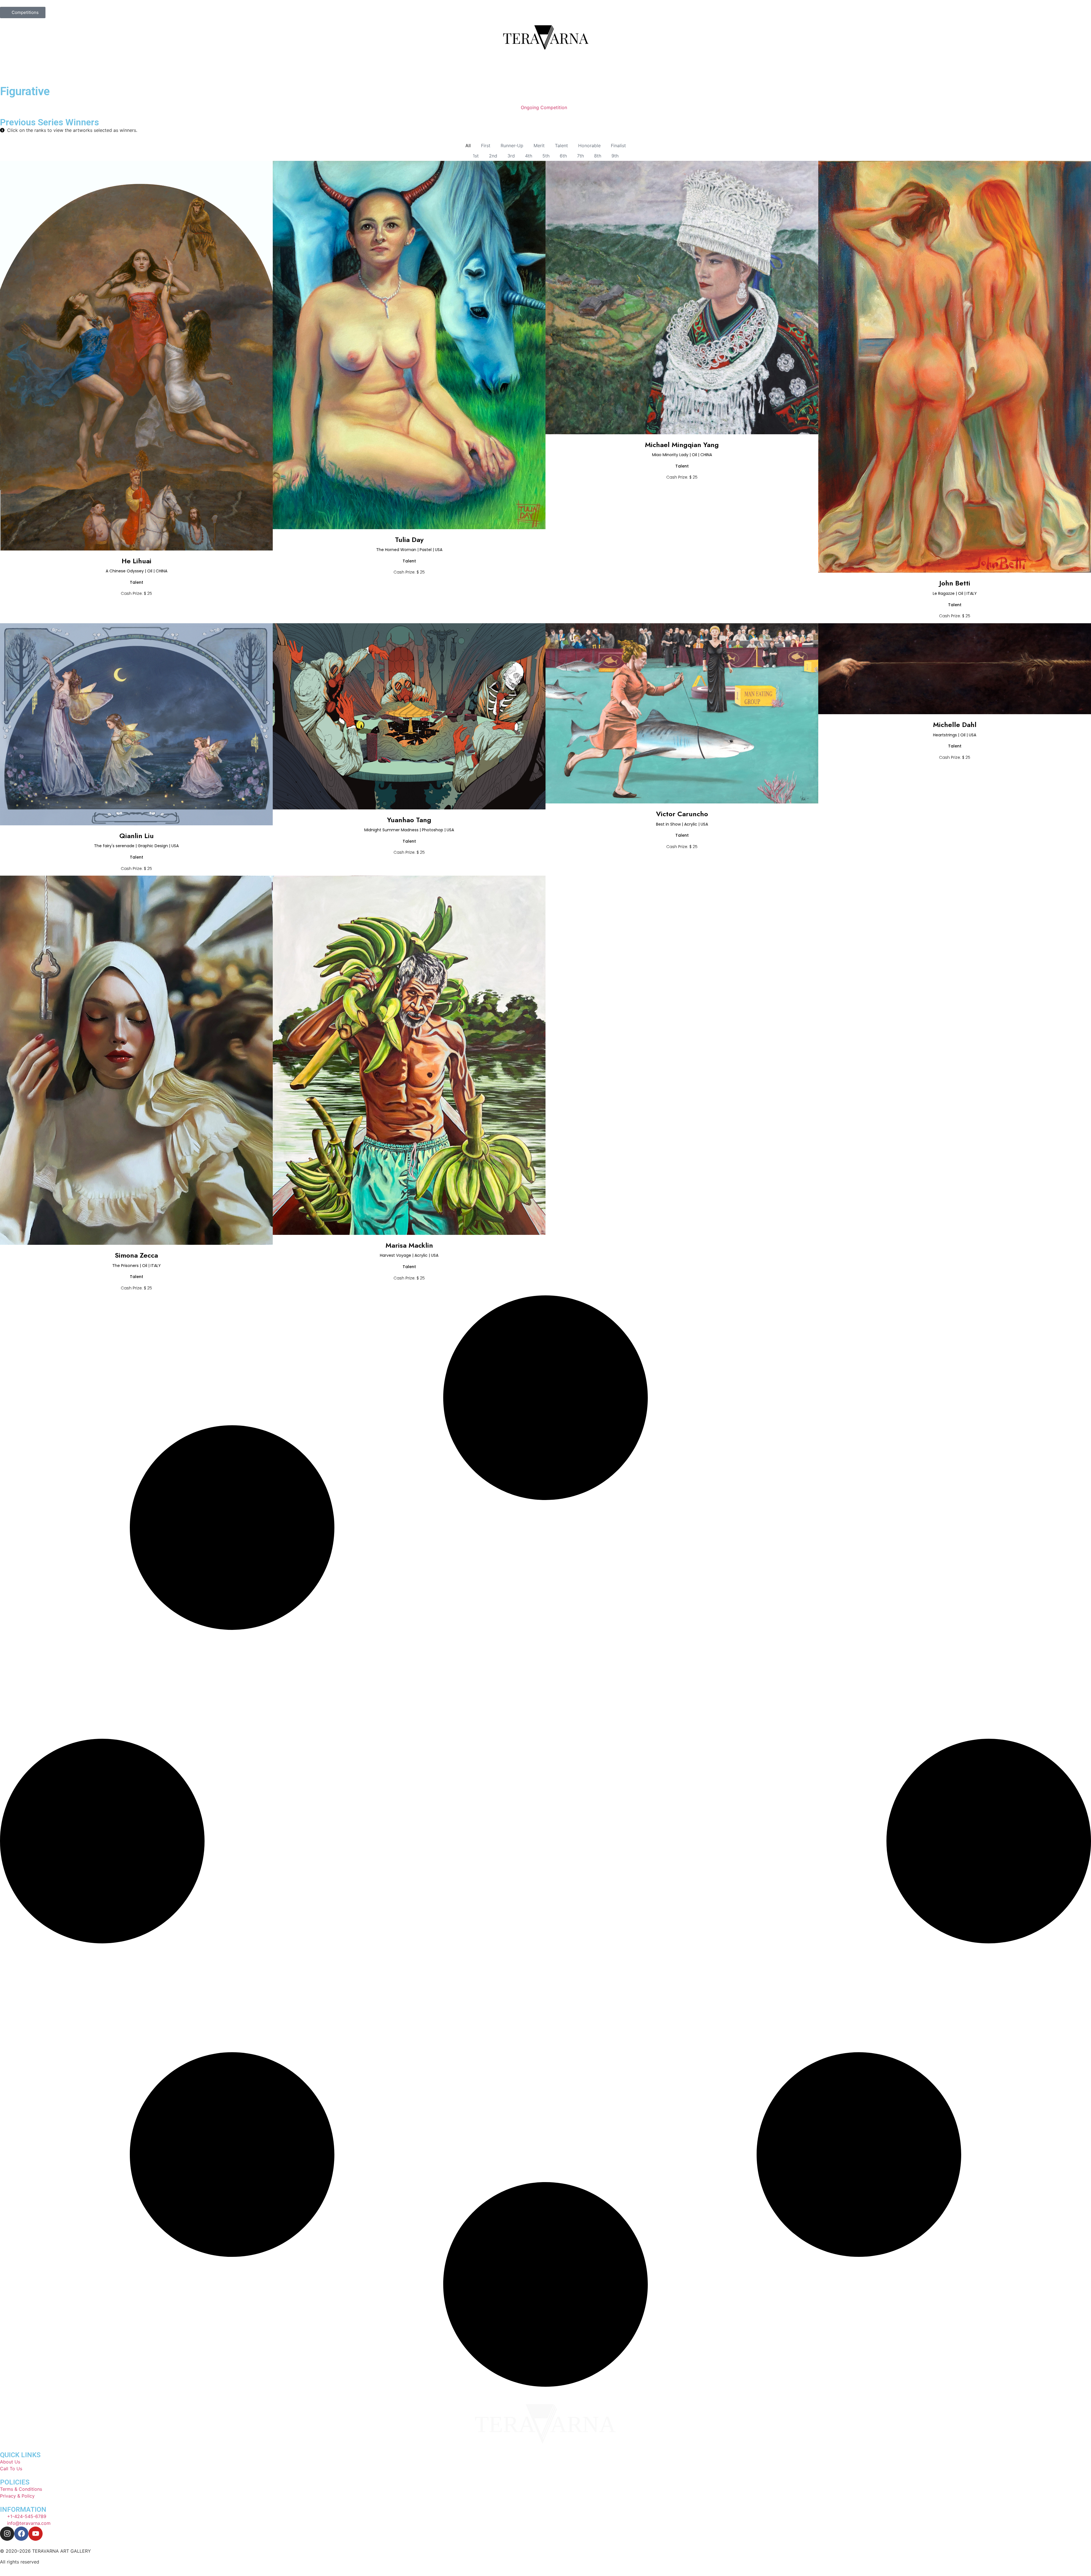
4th (529, 156)
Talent (561, 146)
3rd (511, 156)
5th (546, 156)
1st (476, 156)
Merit (539, 146)
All (468, 146)
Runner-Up (512, 146)
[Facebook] (21, 2534)
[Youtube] (36, 2534)
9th (615, 156)
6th (563, 156)
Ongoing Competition (544, 107)
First (486, 146)
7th (580, 156)
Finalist (618, 146)
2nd (493, 156)
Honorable (589, 146)
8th (598, 156)
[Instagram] (7, 2534)
